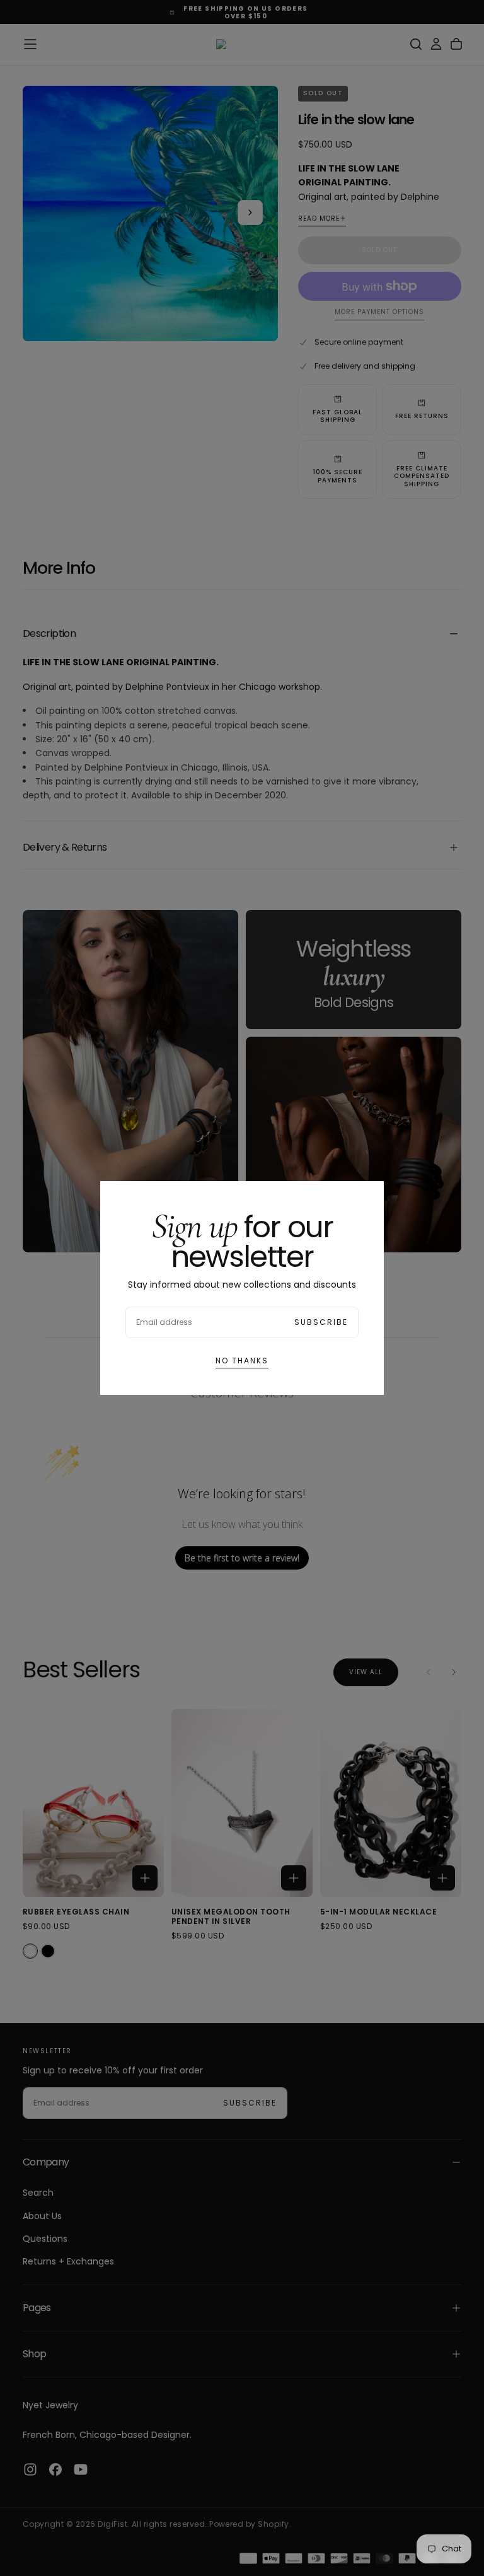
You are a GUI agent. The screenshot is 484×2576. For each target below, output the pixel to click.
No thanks (242, 1361)
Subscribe (321, 1322)
